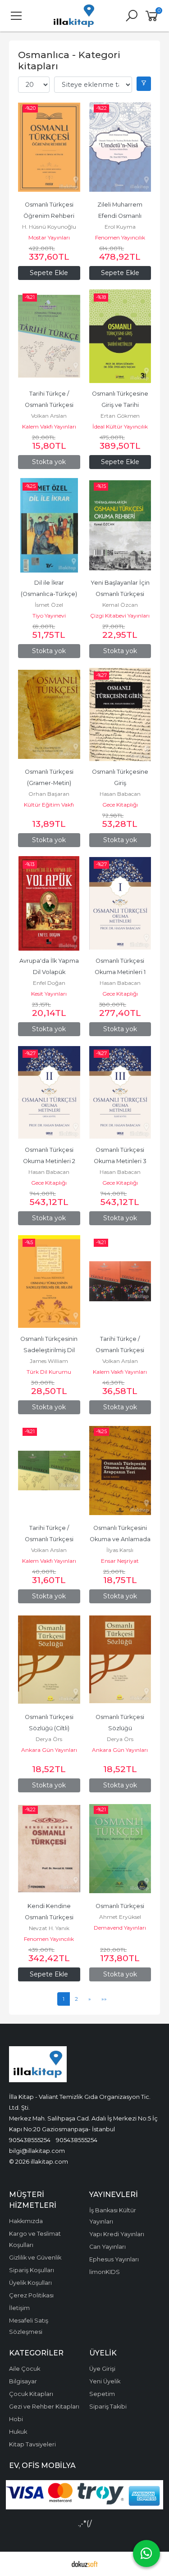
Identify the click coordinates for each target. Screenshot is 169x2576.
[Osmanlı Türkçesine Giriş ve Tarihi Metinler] (120, 336)
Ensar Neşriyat (120, 1561)
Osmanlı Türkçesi (120, 1906)
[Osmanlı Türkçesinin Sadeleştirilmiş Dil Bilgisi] (49, 1281)
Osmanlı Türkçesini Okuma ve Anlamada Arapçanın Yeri (121, 1539)
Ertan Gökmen (120, 416)
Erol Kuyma (120, 227)
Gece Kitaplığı (120, 805)
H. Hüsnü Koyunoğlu (49, 227)
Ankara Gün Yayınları (49, 1750)
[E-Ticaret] (85, 2564)
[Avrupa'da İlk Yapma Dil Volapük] (49, 903)
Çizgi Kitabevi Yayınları (120, 616)
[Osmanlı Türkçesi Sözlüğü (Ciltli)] (49, 1660)
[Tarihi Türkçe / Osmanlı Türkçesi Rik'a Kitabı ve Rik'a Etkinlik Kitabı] (49, 336)
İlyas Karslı (120, 1550)
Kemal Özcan (120, 605)
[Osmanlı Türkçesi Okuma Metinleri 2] (49, 1092)
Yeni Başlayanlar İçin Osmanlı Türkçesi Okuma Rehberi (121, 594)
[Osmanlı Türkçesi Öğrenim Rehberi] (49, 147)
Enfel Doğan (49, 983)
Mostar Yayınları (49, 237)
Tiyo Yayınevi (49, 616)
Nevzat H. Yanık (49, 1928)
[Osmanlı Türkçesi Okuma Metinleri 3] (120, 1092)
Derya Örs (49, 1739)
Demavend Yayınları (120, 1928)
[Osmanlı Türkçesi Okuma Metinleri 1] (120, 903)
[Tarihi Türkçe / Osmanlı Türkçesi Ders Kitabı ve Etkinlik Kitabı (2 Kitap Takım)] (120, 1281)
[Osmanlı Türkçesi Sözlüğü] (120, 1660)
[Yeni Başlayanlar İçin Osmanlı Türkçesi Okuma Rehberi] (120, 525)
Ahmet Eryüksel (120, 1917)
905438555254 (30, 2140)
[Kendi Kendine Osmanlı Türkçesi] (49, 1849)
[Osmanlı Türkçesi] (120, 1849)
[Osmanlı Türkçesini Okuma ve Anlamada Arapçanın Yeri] (120, 1471)
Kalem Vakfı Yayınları (49, 426)
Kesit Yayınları (49, 994)
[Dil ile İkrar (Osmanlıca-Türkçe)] (49, 525)
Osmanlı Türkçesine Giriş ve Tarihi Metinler (121, 405)
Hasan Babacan (120, 794)
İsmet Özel (49, 605)
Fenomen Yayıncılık (120, 237)
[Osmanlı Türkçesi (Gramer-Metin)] (49, 714)
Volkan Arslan (49, 416)
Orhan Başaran (49, 794)
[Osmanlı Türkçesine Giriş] (120, 714)
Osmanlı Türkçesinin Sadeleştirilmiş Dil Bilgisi (50, 1350)
